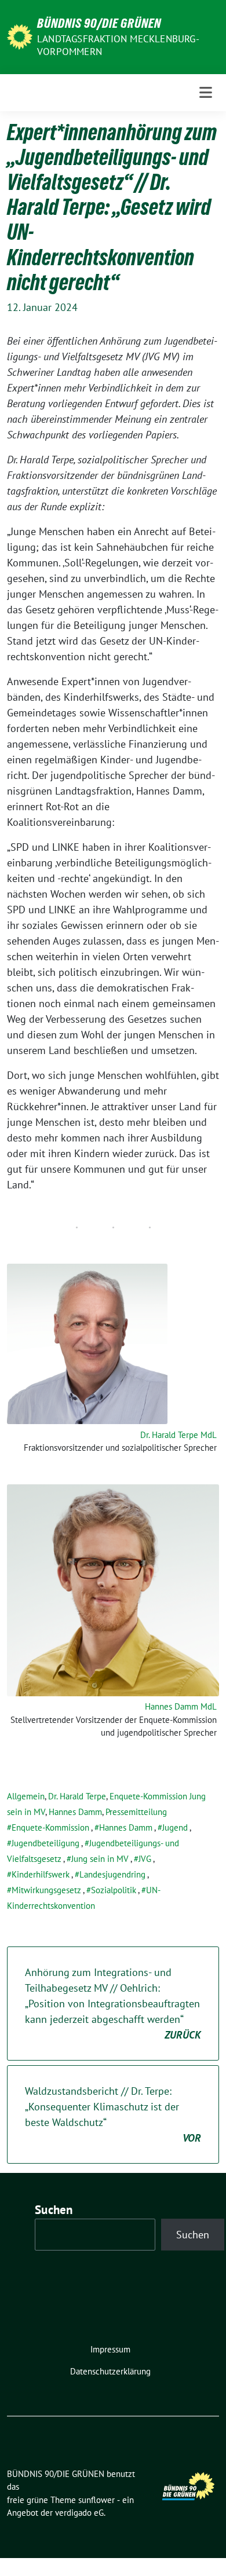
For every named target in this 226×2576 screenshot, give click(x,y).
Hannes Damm (75, 1812)
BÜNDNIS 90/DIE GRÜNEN (99, 23)
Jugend (175, 1827)
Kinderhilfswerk (41, 1874)
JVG (145, 1859)
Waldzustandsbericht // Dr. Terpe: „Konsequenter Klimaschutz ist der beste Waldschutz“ (113, 2114)
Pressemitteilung (136, 1812)
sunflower (96, 2500)
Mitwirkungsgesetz (46, 1890)
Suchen (54, 2210)
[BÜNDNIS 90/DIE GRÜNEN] (20, 36)
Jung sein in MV (100, 1859)
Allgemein (26, 1796)
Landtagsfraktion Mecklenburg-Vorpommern (118, 45)
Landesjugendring (112, 1874)
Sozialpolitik (114, 1890)
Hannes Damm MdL (181, 1706)
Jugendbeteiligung (45, 1843)
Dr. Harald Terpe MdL (178, 1435)
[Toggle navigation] (206, 93)
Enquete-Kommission (50, 1827)
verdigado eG (79, 2513)
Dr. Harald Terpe (77, 1796)
